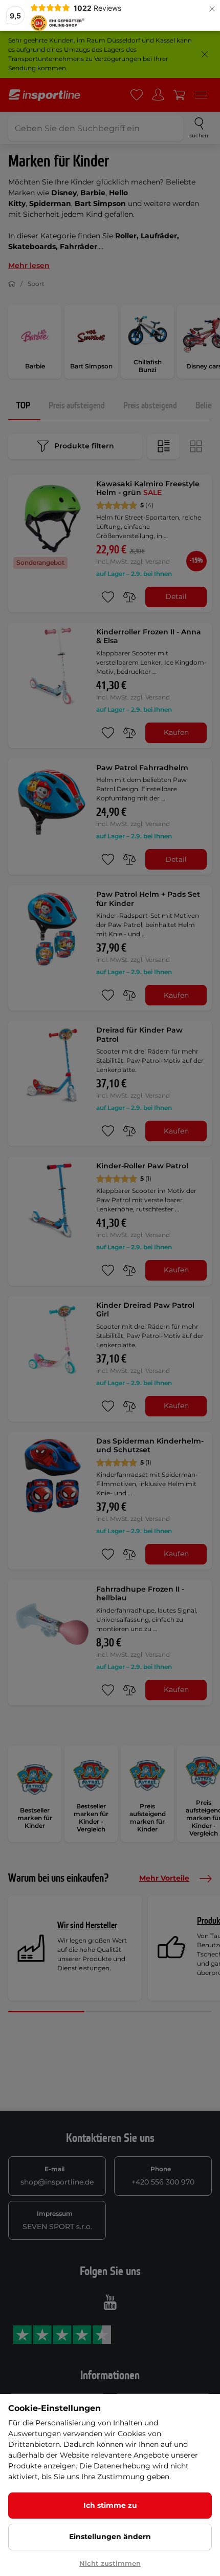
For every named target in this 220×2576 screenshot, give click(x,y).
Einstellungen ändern (110, 2537)
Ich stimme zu (110, 2505)
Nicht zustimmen (110, 2563)
